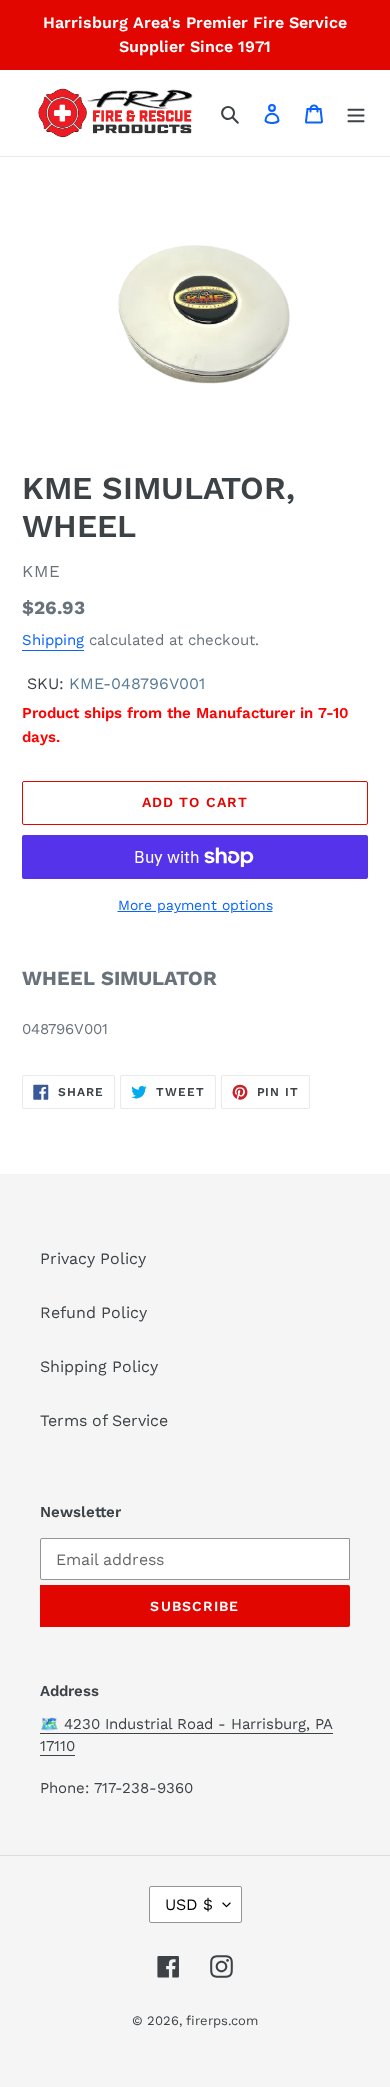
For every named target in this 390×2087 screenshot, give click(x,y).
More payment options (195, 905)
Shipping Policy (99, 1366)
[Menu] (356, 113)
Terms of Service (104, 1420)
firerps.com (222, 2020)
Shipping (53, 640)
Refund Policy (93, 1312)
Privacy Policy (93, 1258)
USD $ (189, 1904)
